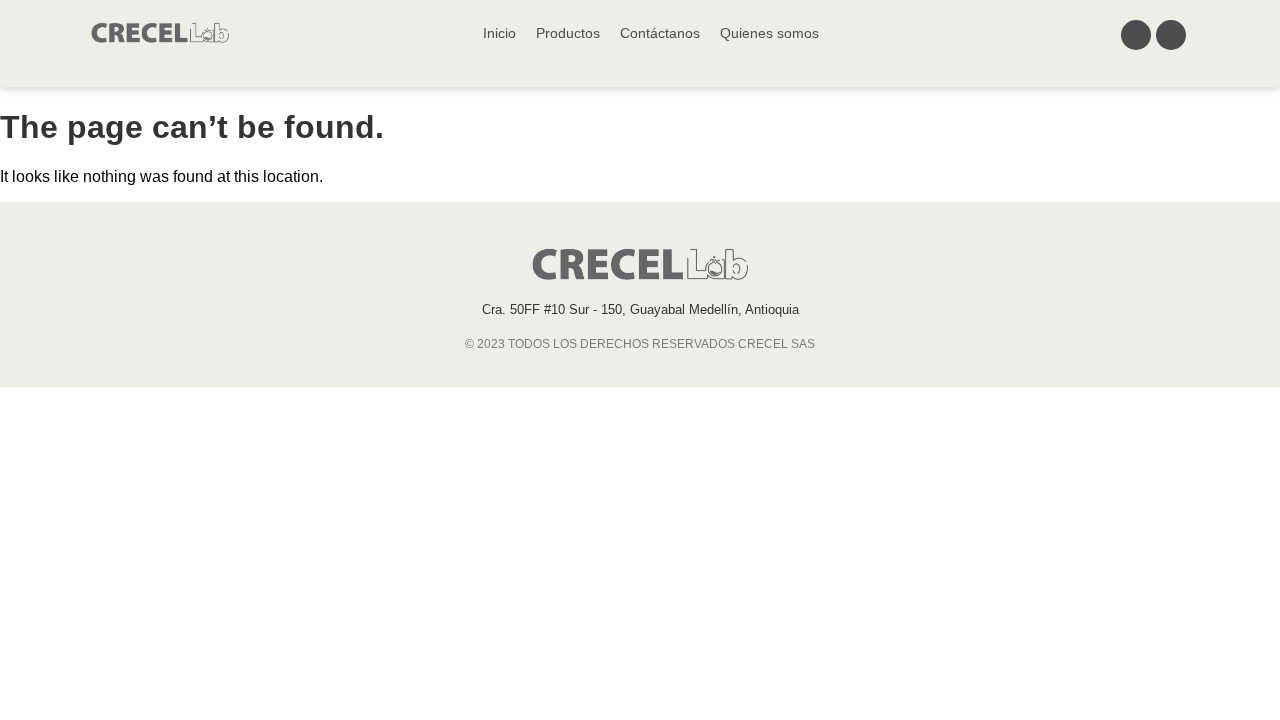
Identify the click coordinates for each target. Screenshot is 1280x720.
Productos (568, 33)
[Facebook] (1136, 35)
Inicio (499, 33)
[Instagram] (1171, 35)
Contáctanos (660, 33)
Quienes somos (769, 33)
